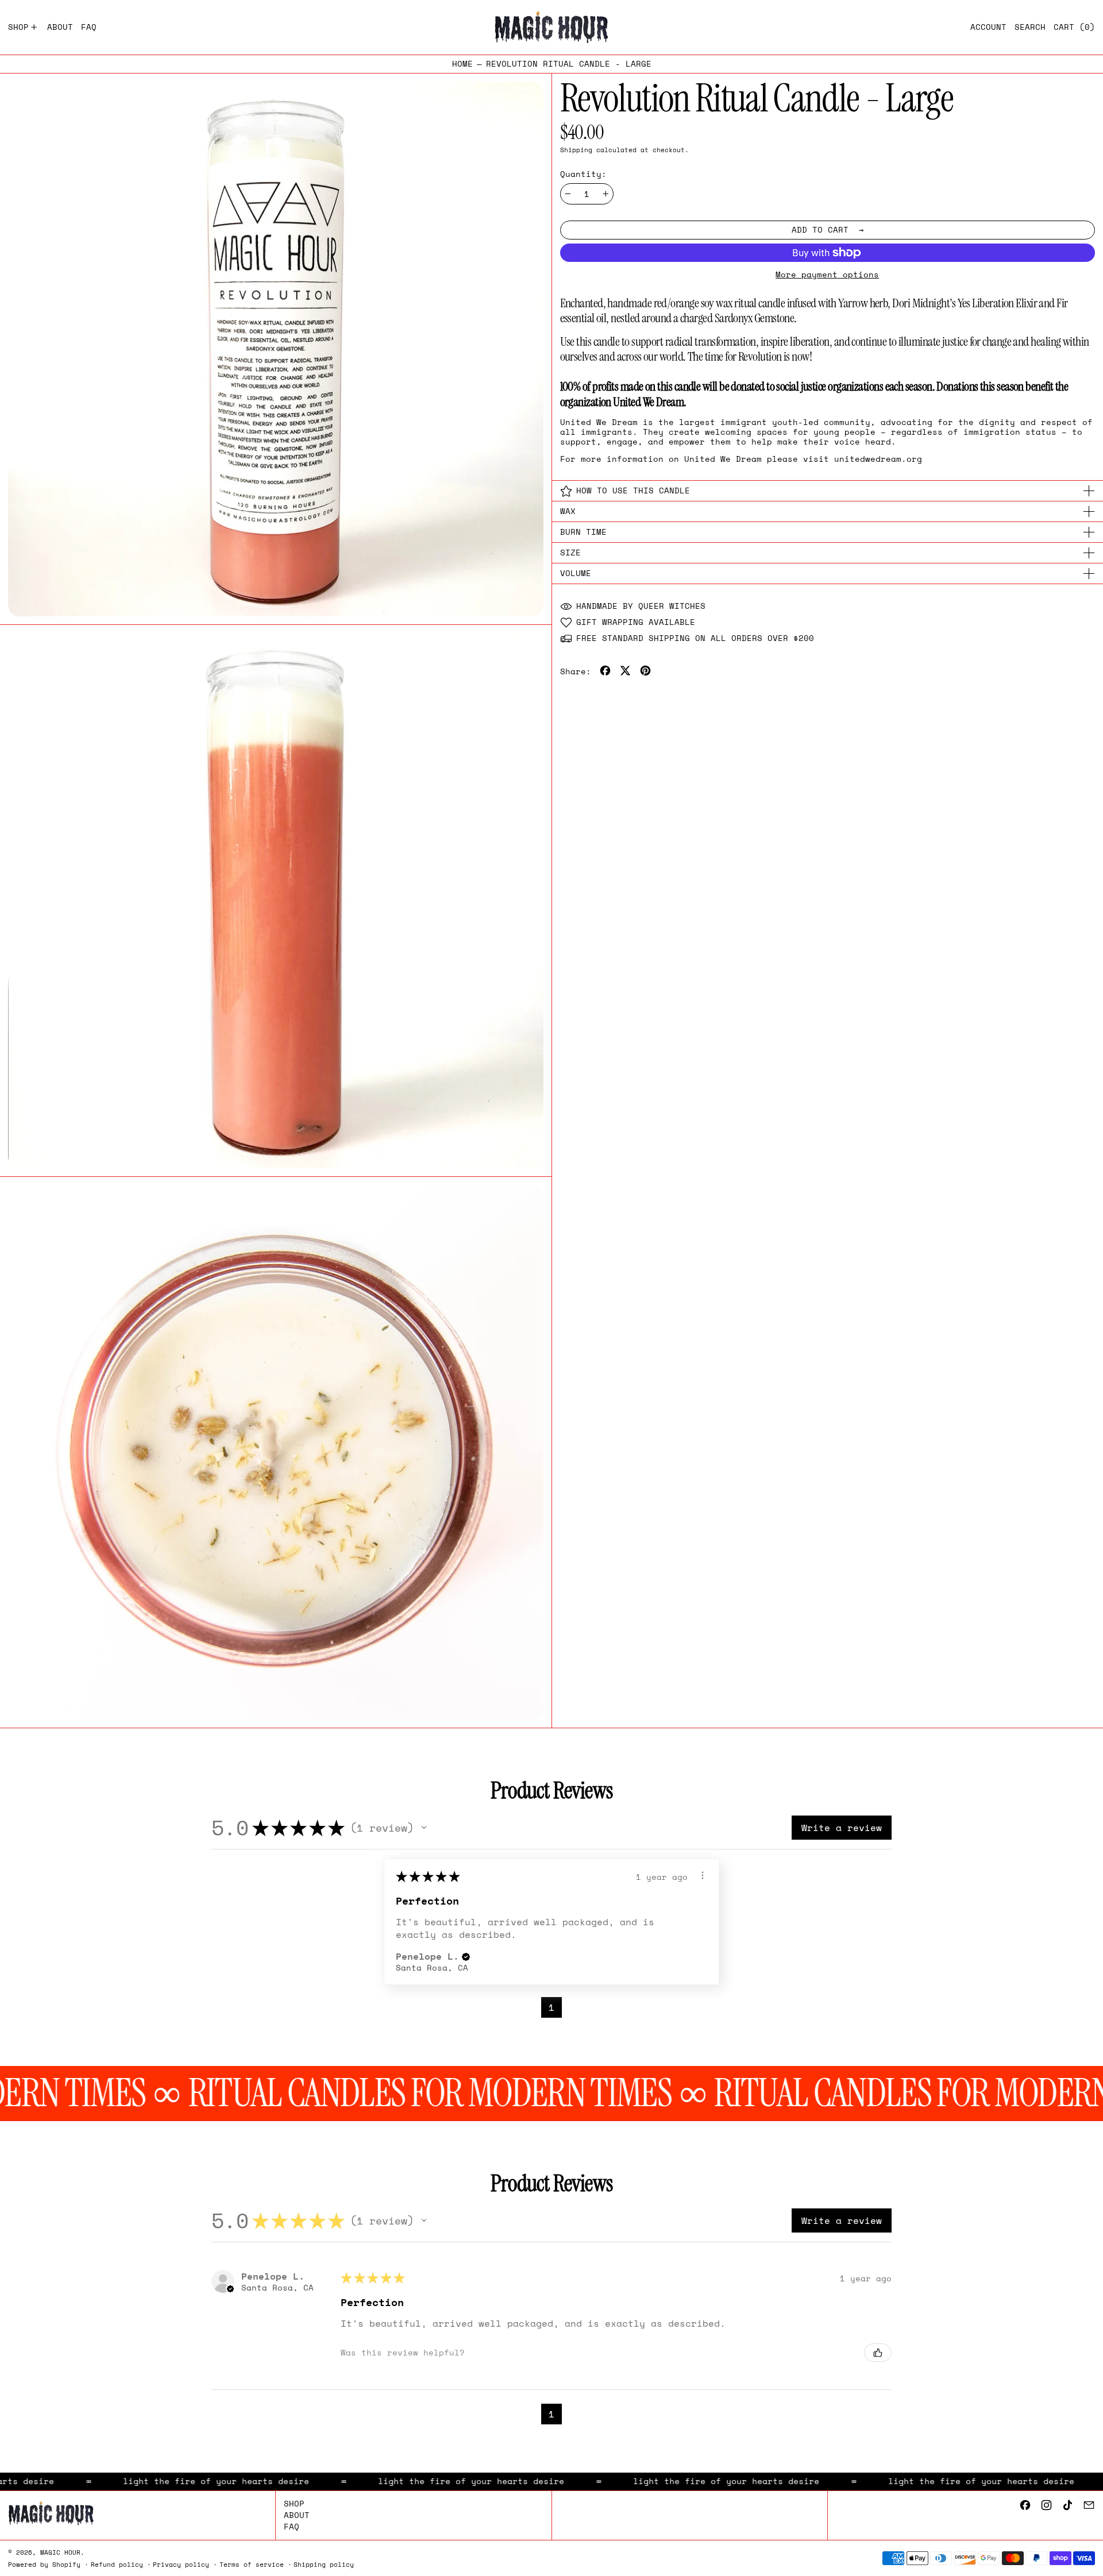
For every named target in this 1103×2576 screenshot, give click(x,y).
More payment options (827, 275)
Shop (294, 2503)
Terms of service (252, 2564)
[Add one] (606, 194)
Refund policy (117, 2564)
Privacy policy (181, 2564)
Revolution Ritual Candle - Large (569, 64)
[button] (1030, 27)
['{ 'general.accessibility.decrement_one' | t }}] (568, 194)
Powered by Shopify (44, 2564)
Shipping (576, 150)
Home (462, 64)
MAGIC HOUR (60, 2552)
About (297, 2515)
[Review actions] (703, 1875)
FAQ (292, 2526)
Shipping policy (324, 2564)
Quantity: (583, 174)
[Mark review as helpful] (878, 2353)
